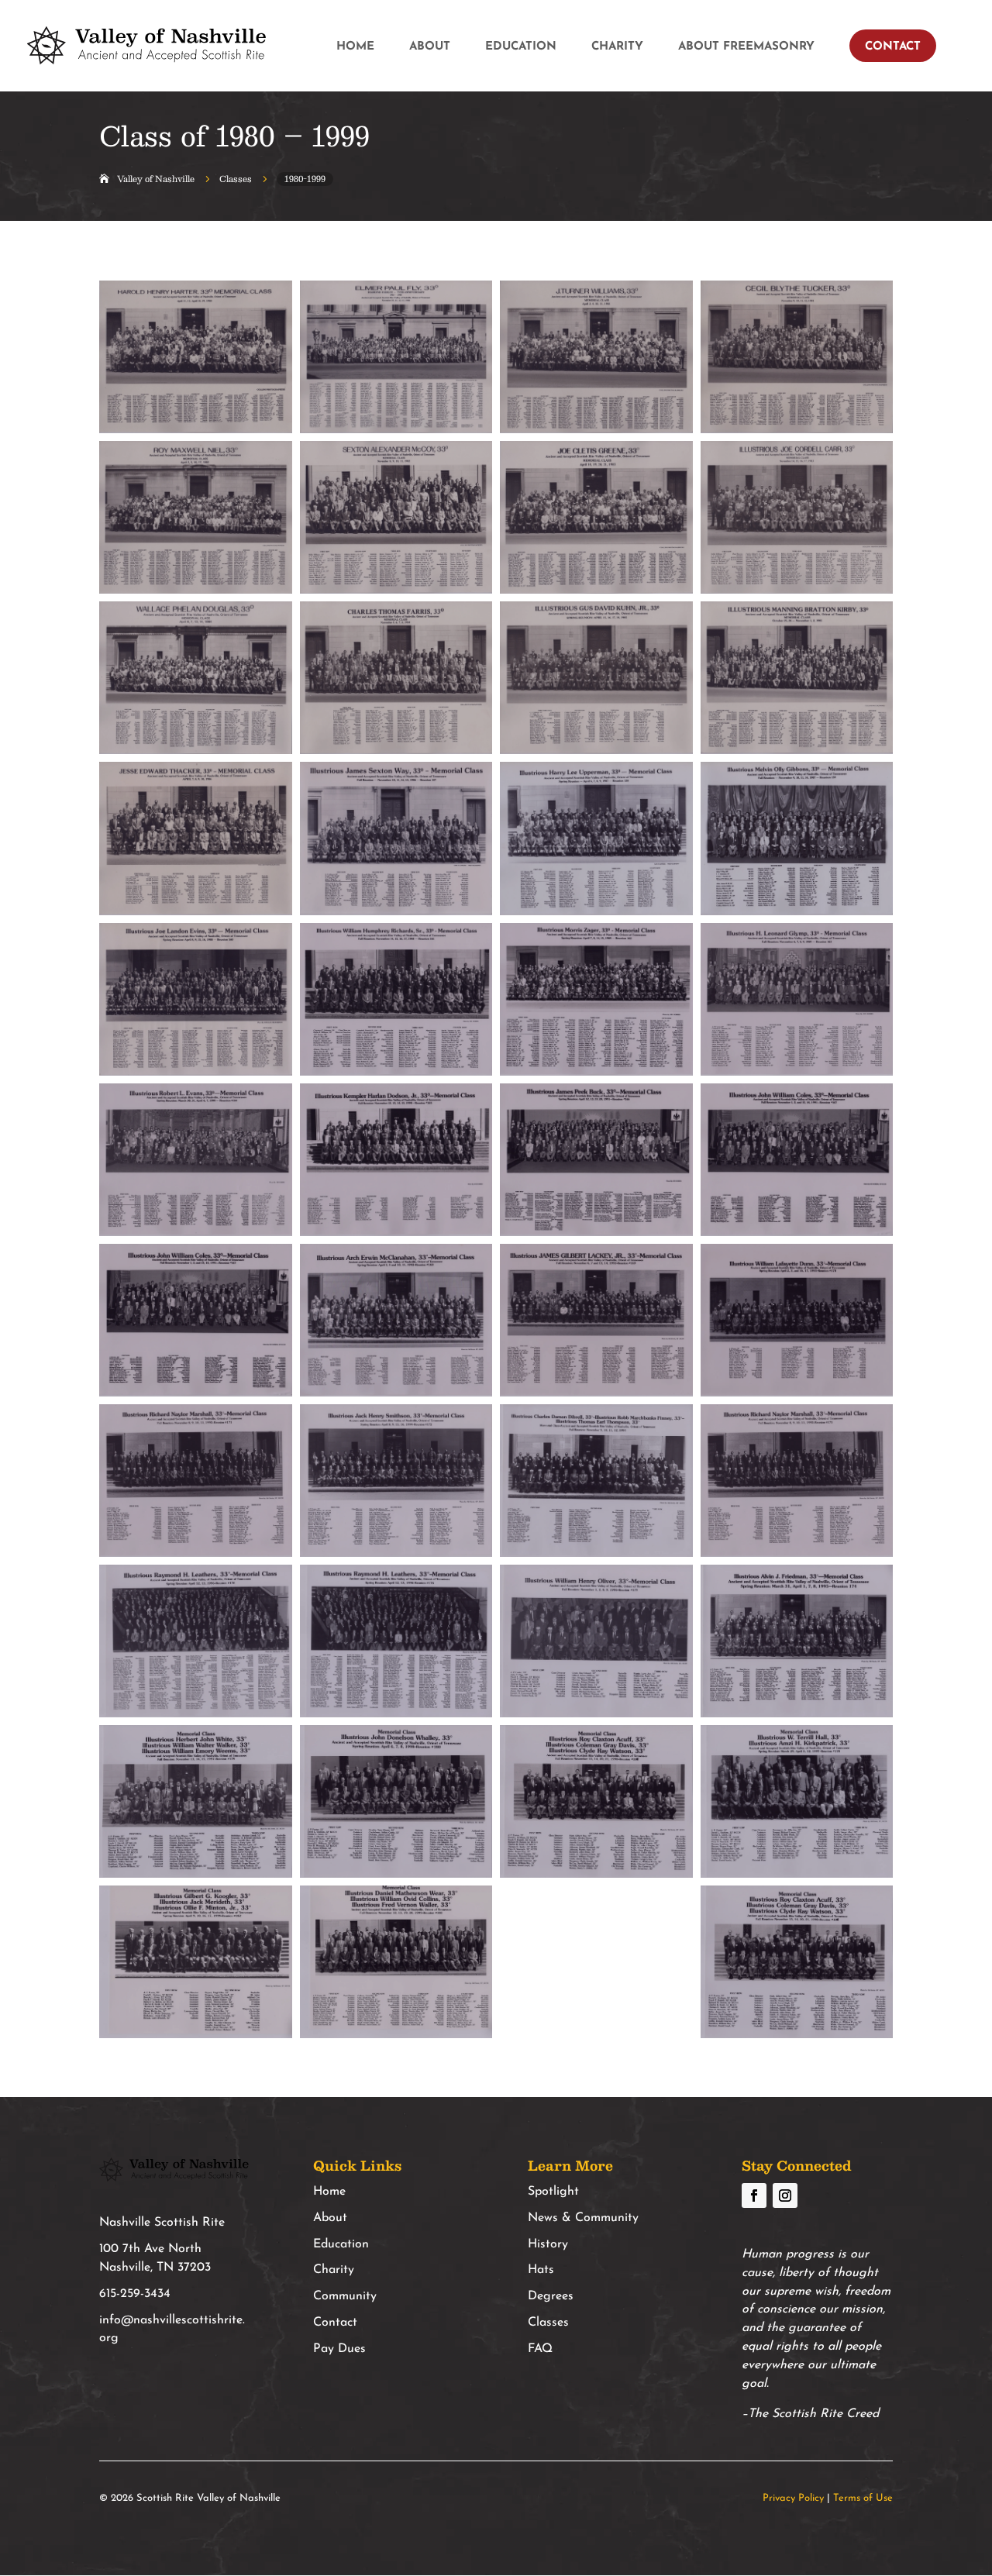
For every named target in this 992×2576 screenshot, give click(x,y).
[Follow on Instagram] (785, 2195)
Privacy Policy (793, 2498)
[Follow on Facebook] (754, 2195)
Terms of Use (863, 2498)
